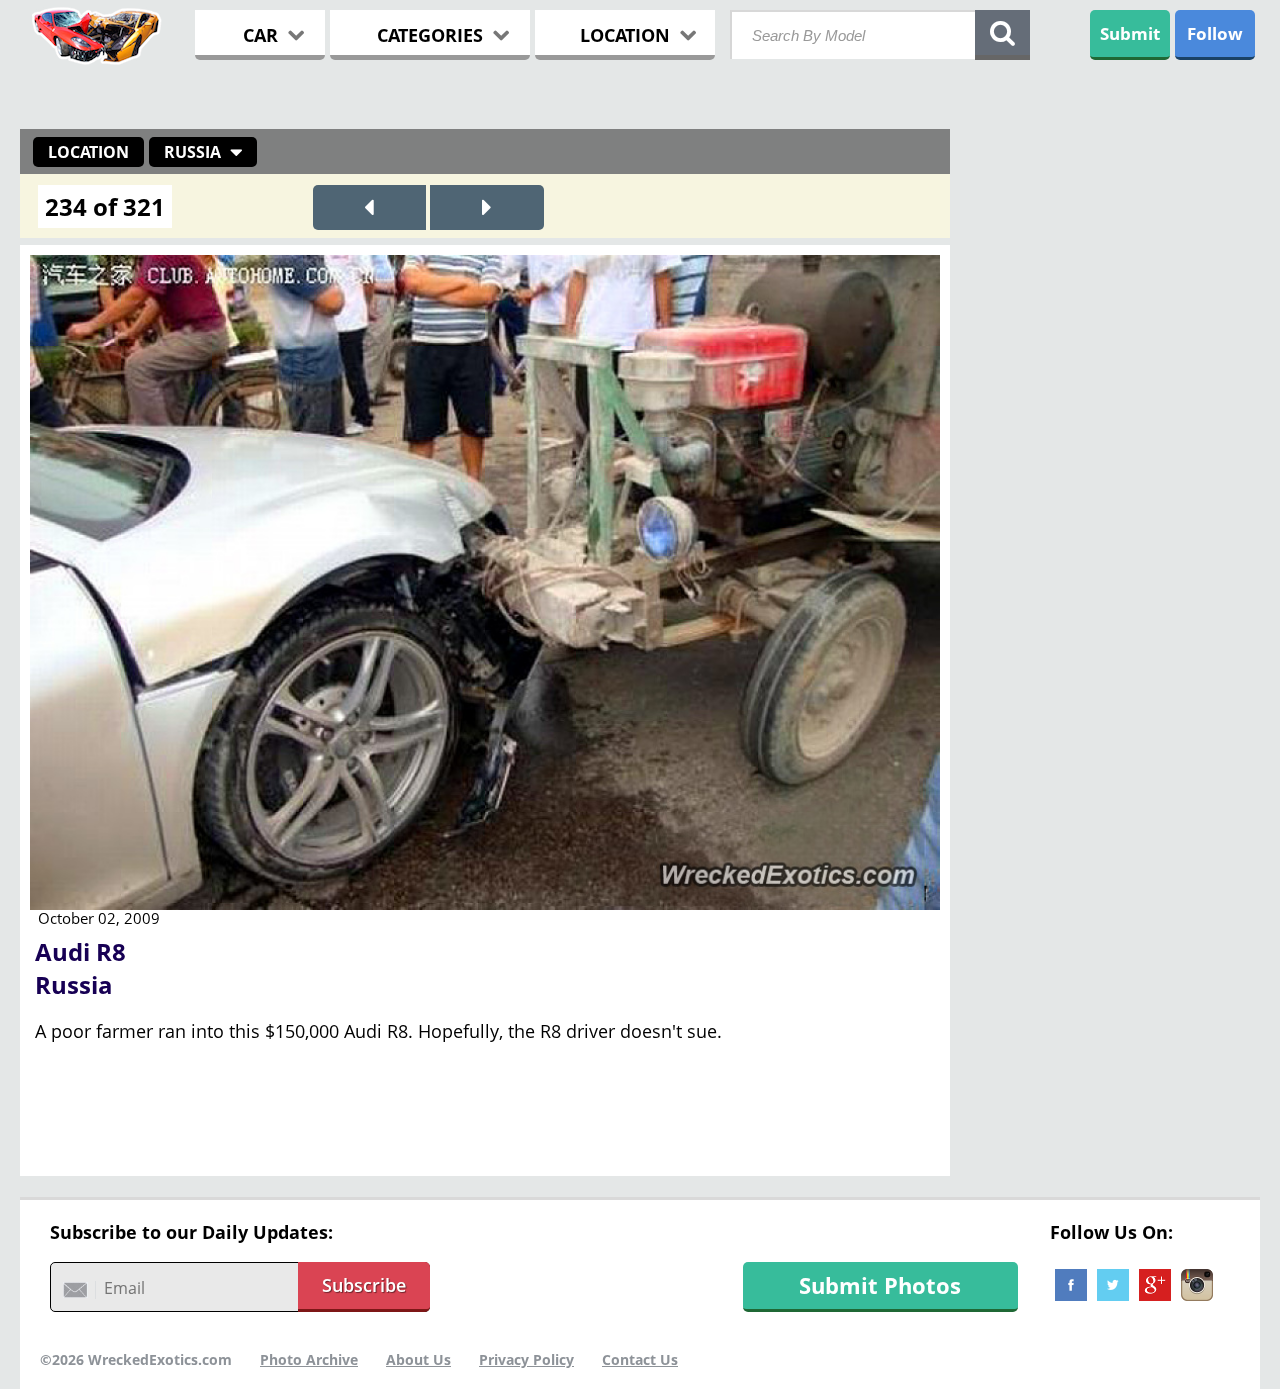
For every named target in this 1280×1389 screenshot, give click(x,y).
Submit (1130, 33)
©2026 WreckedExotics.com (136, 1359)
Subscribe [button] (364, 1285)
